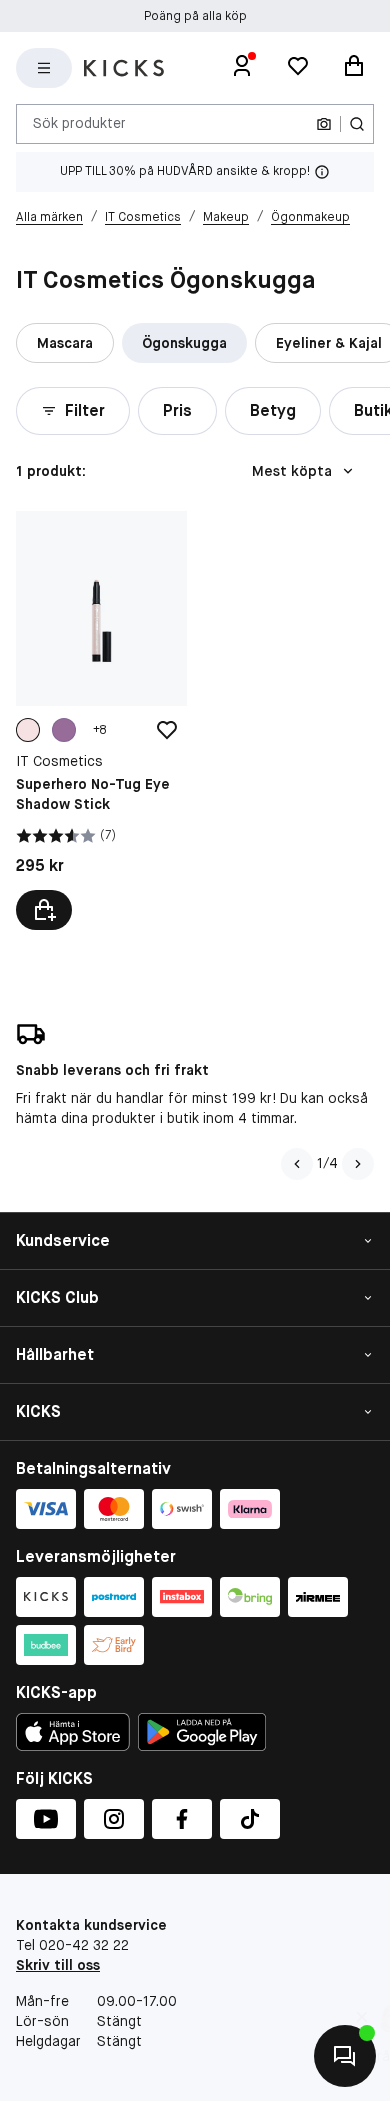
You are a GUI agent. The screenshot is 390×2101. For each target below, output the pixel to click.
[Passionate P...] (28, 730)
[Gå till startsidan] (124, 68)
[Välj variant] (44, 910)
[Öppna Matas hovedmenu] (44, 68)
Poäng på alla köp (195, 16)
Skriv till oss (58, 1965)
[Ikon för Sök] (357, 124)
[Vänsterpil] (297, 1164)
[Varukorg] (354, 68)
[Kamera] (324, 124)
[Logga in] (242, 68)
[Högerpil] (358, 1164)
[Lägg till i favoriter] (167, 730)
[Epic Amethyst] (64, 730)
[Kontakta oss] (345, 2056)
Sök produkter (79, 123)
